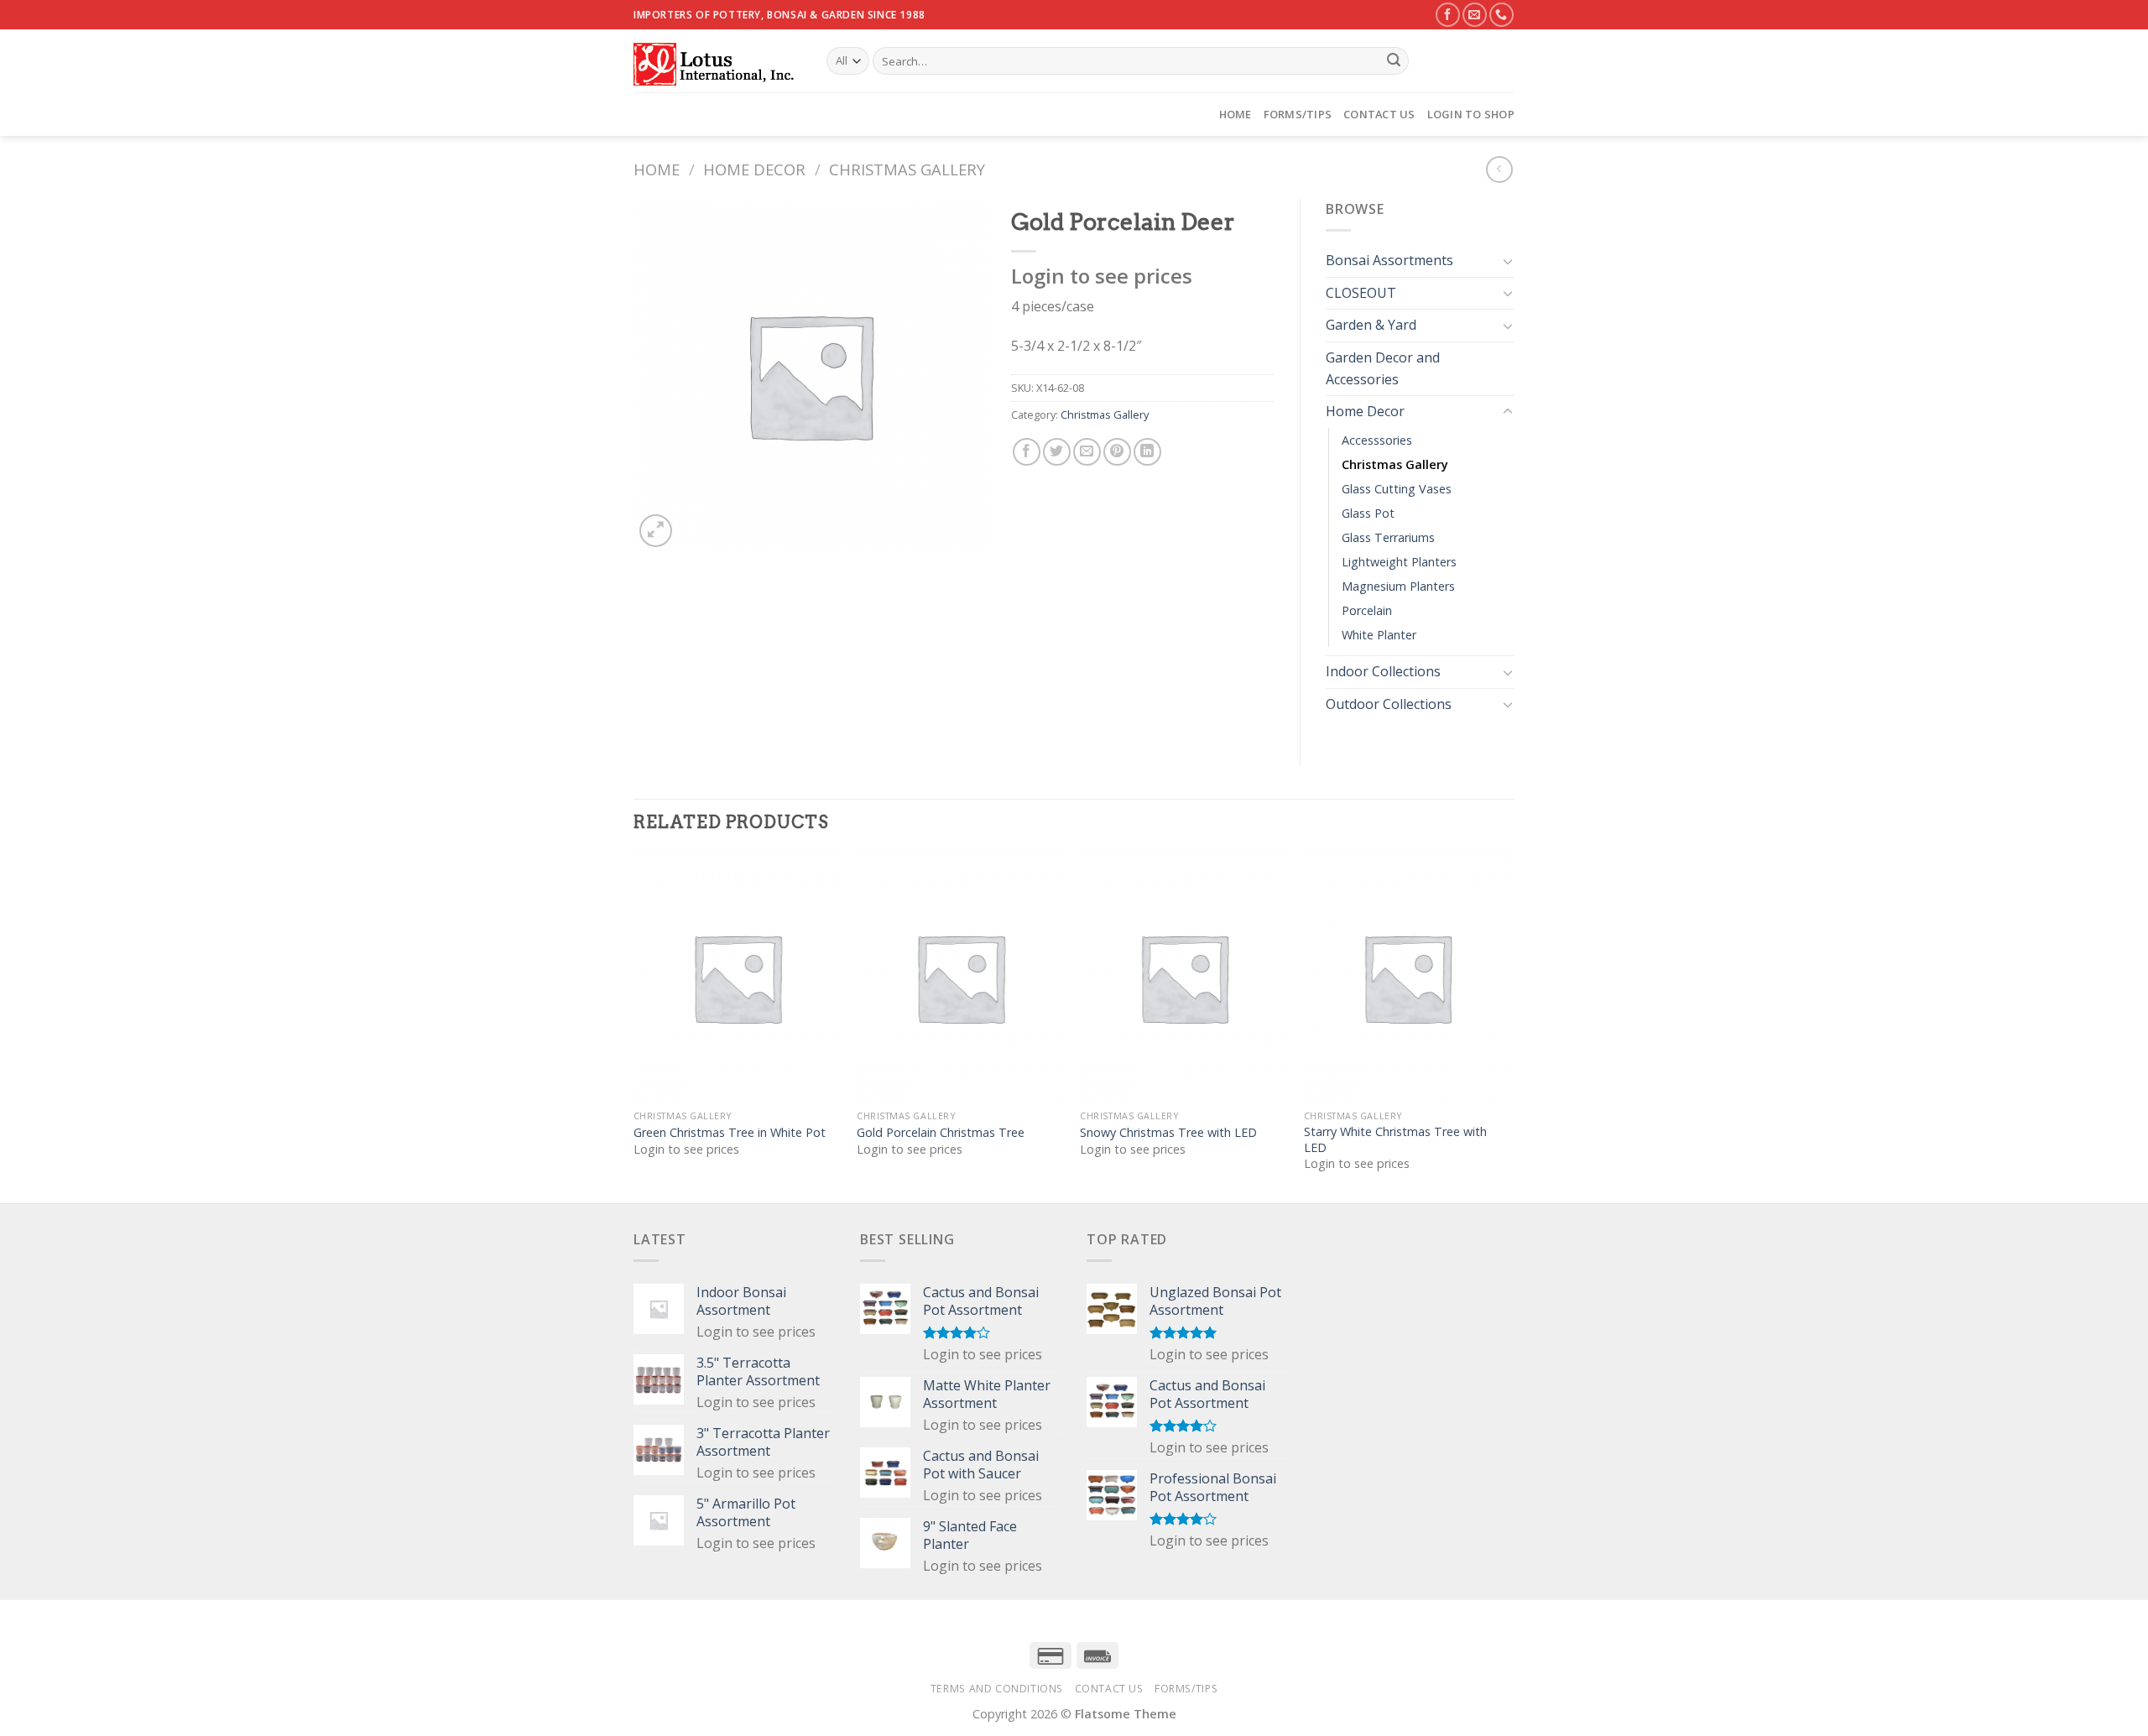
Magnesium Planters (1398, 586)
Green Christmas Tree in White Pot (730, 1133)
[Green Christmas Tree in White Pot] (737, 977)
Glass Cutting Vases (1397, 489)
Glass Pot (1368, 513)
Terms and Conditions (997, 1689)
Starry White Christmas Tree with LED (1395, 1140)
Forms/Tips (1298, 114)
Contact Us (1379, 114)
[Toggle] (1508, 261)
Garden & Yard (1371, 325)
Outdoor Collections (1389, 704)
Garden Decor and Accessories (1383, 368)
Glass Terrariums (1388, 537)
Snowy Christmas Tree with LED (1168, 1133)
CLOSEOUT (1361, 293)
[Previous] (634, 1027)
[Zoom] (656, 531)
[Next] (1509, 1027)
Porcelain (1367, 610)
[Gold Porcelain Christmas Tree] (960, 977)
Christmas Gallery (907, 169)
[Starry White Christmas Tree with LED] (1408, 977)
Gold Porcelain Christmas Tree (941, 1133)
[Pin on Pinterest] (1117, 452)
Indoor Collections (1383, 671)
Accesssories (1377, 440)
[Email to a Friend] (1087, 452)
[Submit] (1394, 61)
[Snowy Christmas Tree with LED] (1183, 977)
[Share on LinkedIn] (1147, 452)
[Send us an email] (1475, 15)
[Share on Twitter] (1057, 452)
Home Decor (754, 169)
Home (1236, 114)
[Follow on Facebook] (1448, 15)
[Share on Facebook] (1027, 452)
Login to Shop (1471, 114)
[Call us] (1502, 15)
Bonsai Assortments (1389, 260)
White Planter (1379, 635)
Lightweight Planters (1399, 562)
